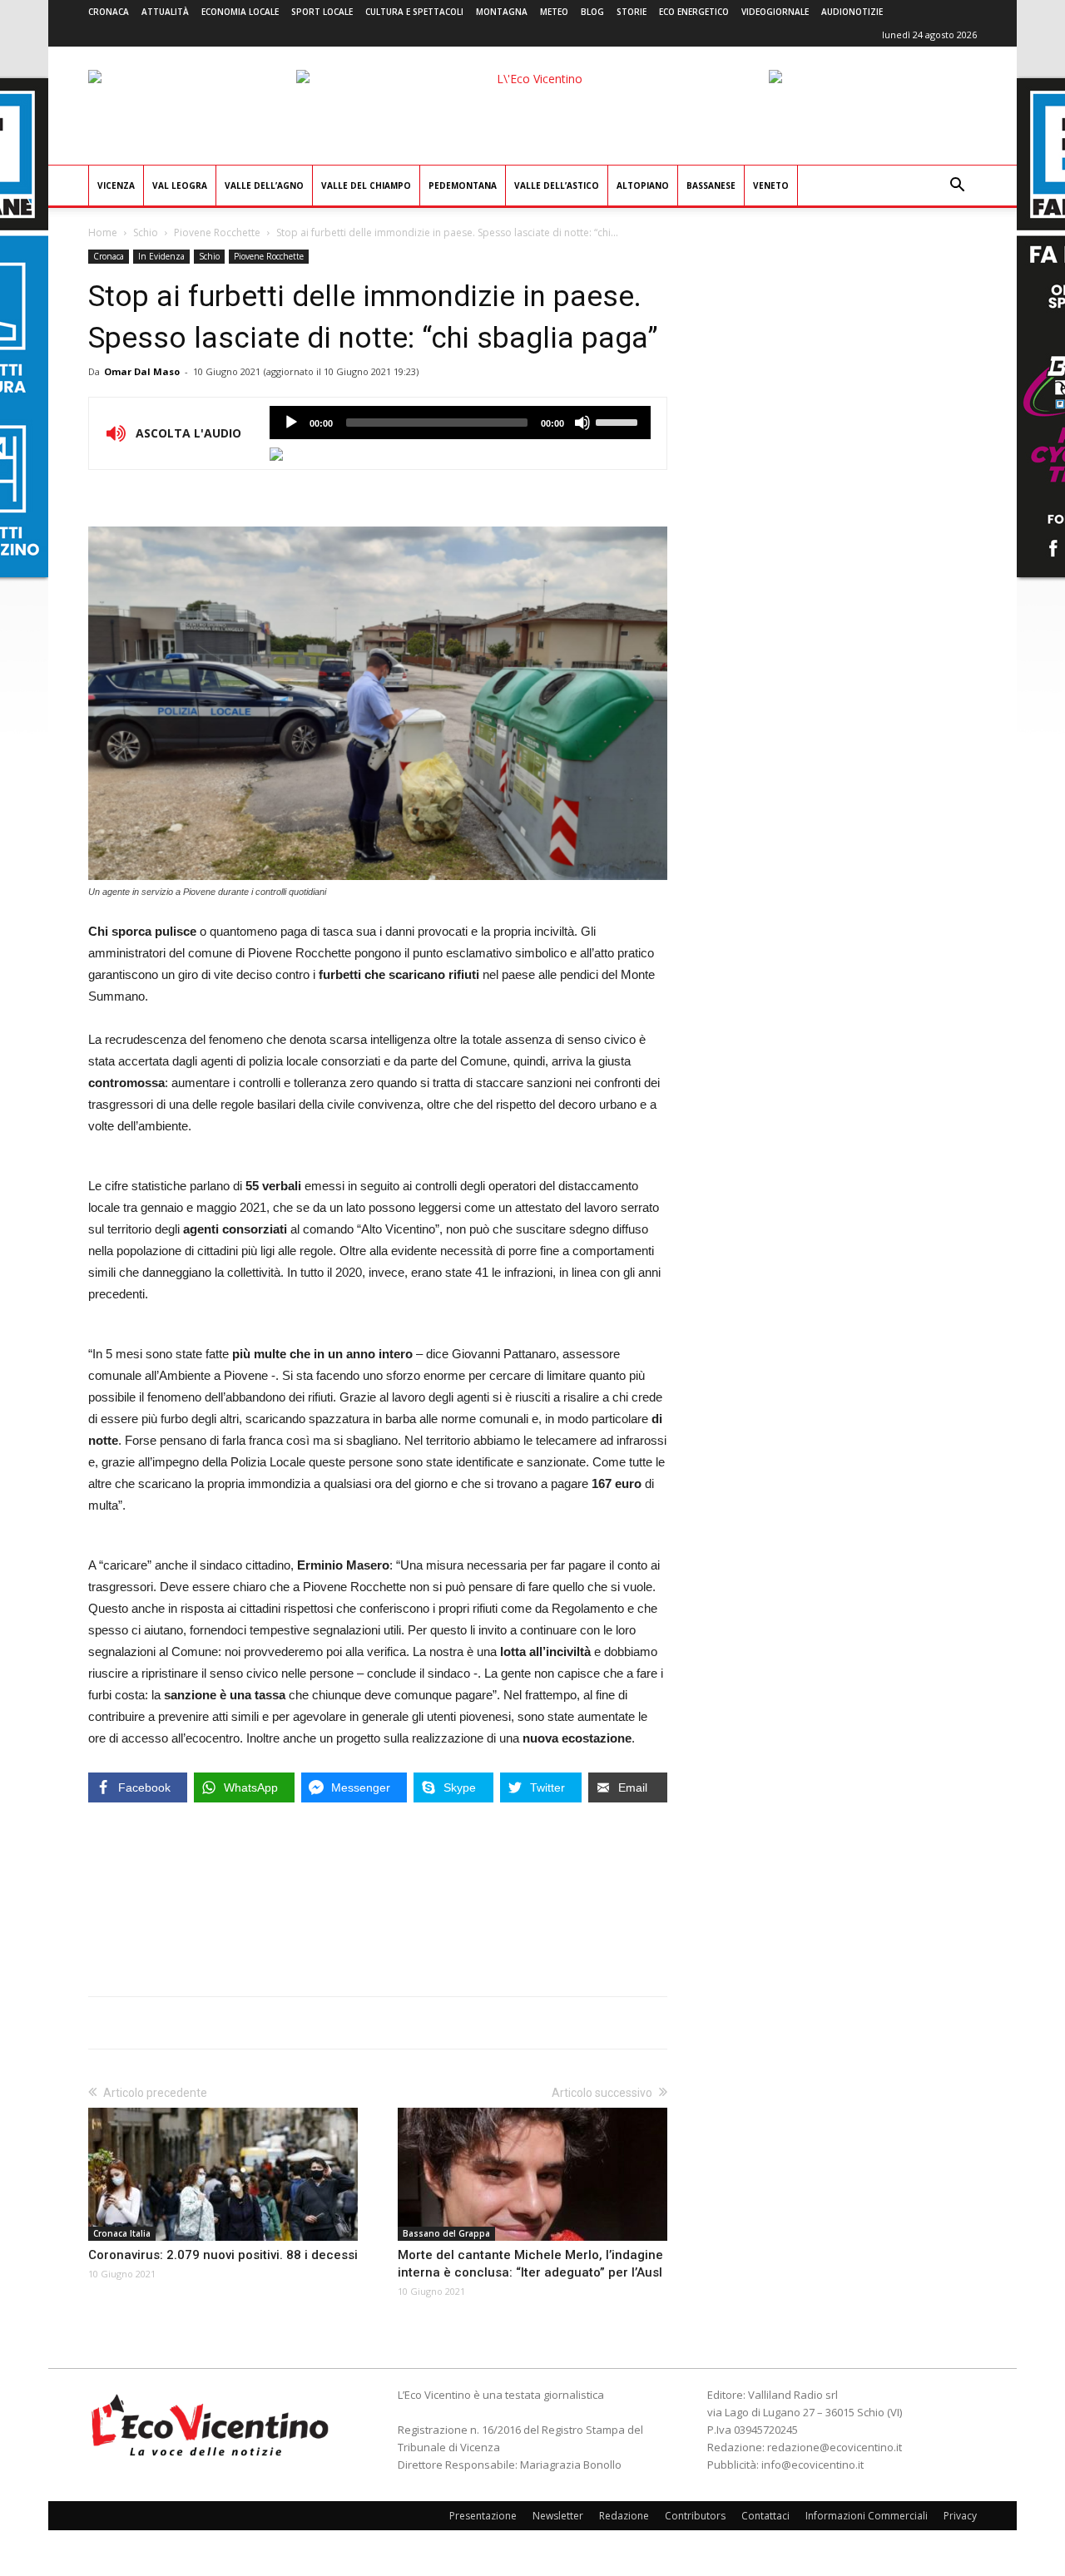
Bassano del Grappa (446, 2233)
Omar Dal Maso (142, 371)
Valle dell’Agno (264, 185)
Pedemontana (463, 185)
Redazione (624, 2516)
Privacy (960, 2516)
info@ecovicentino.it (812, 2465)
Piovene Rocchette (217, 232)
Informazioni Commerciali (867, 2516)
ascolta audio (291, 423)
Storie (632, 12)
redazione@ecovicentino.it (835, 2447)
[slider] (619, 421)
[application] (460, 423)
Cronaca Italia (122, 2233)
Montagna (502, 12)
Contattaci (765, 2516)
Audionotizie (852, 12)
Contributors (695, 2516)
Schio (146, 232)
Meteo (554, 12)
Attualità (165, 12)
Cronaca (109, 12)
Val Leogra (180, 185)
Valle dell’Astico (557, 185)
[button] (957, 187)
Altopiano (643, 185)
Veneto (771, 185)
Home (103, 232)
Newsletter (558, 2516)
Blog (592, 12)
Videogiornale (775, 12)
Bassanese (711, 185)
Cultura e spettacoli (414, 12)
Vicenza (116, 185)
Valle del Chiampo (366, 185)
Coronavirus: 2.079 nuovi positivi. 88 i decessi (223, 2255)
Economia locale (240, 12)
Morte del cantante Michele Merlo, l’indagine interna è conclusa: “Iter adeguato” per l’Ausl (530, 2264)
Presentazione (483, 2516)
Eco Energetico (694, 12)
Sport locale (322, 12)
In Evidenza (161, 256)
